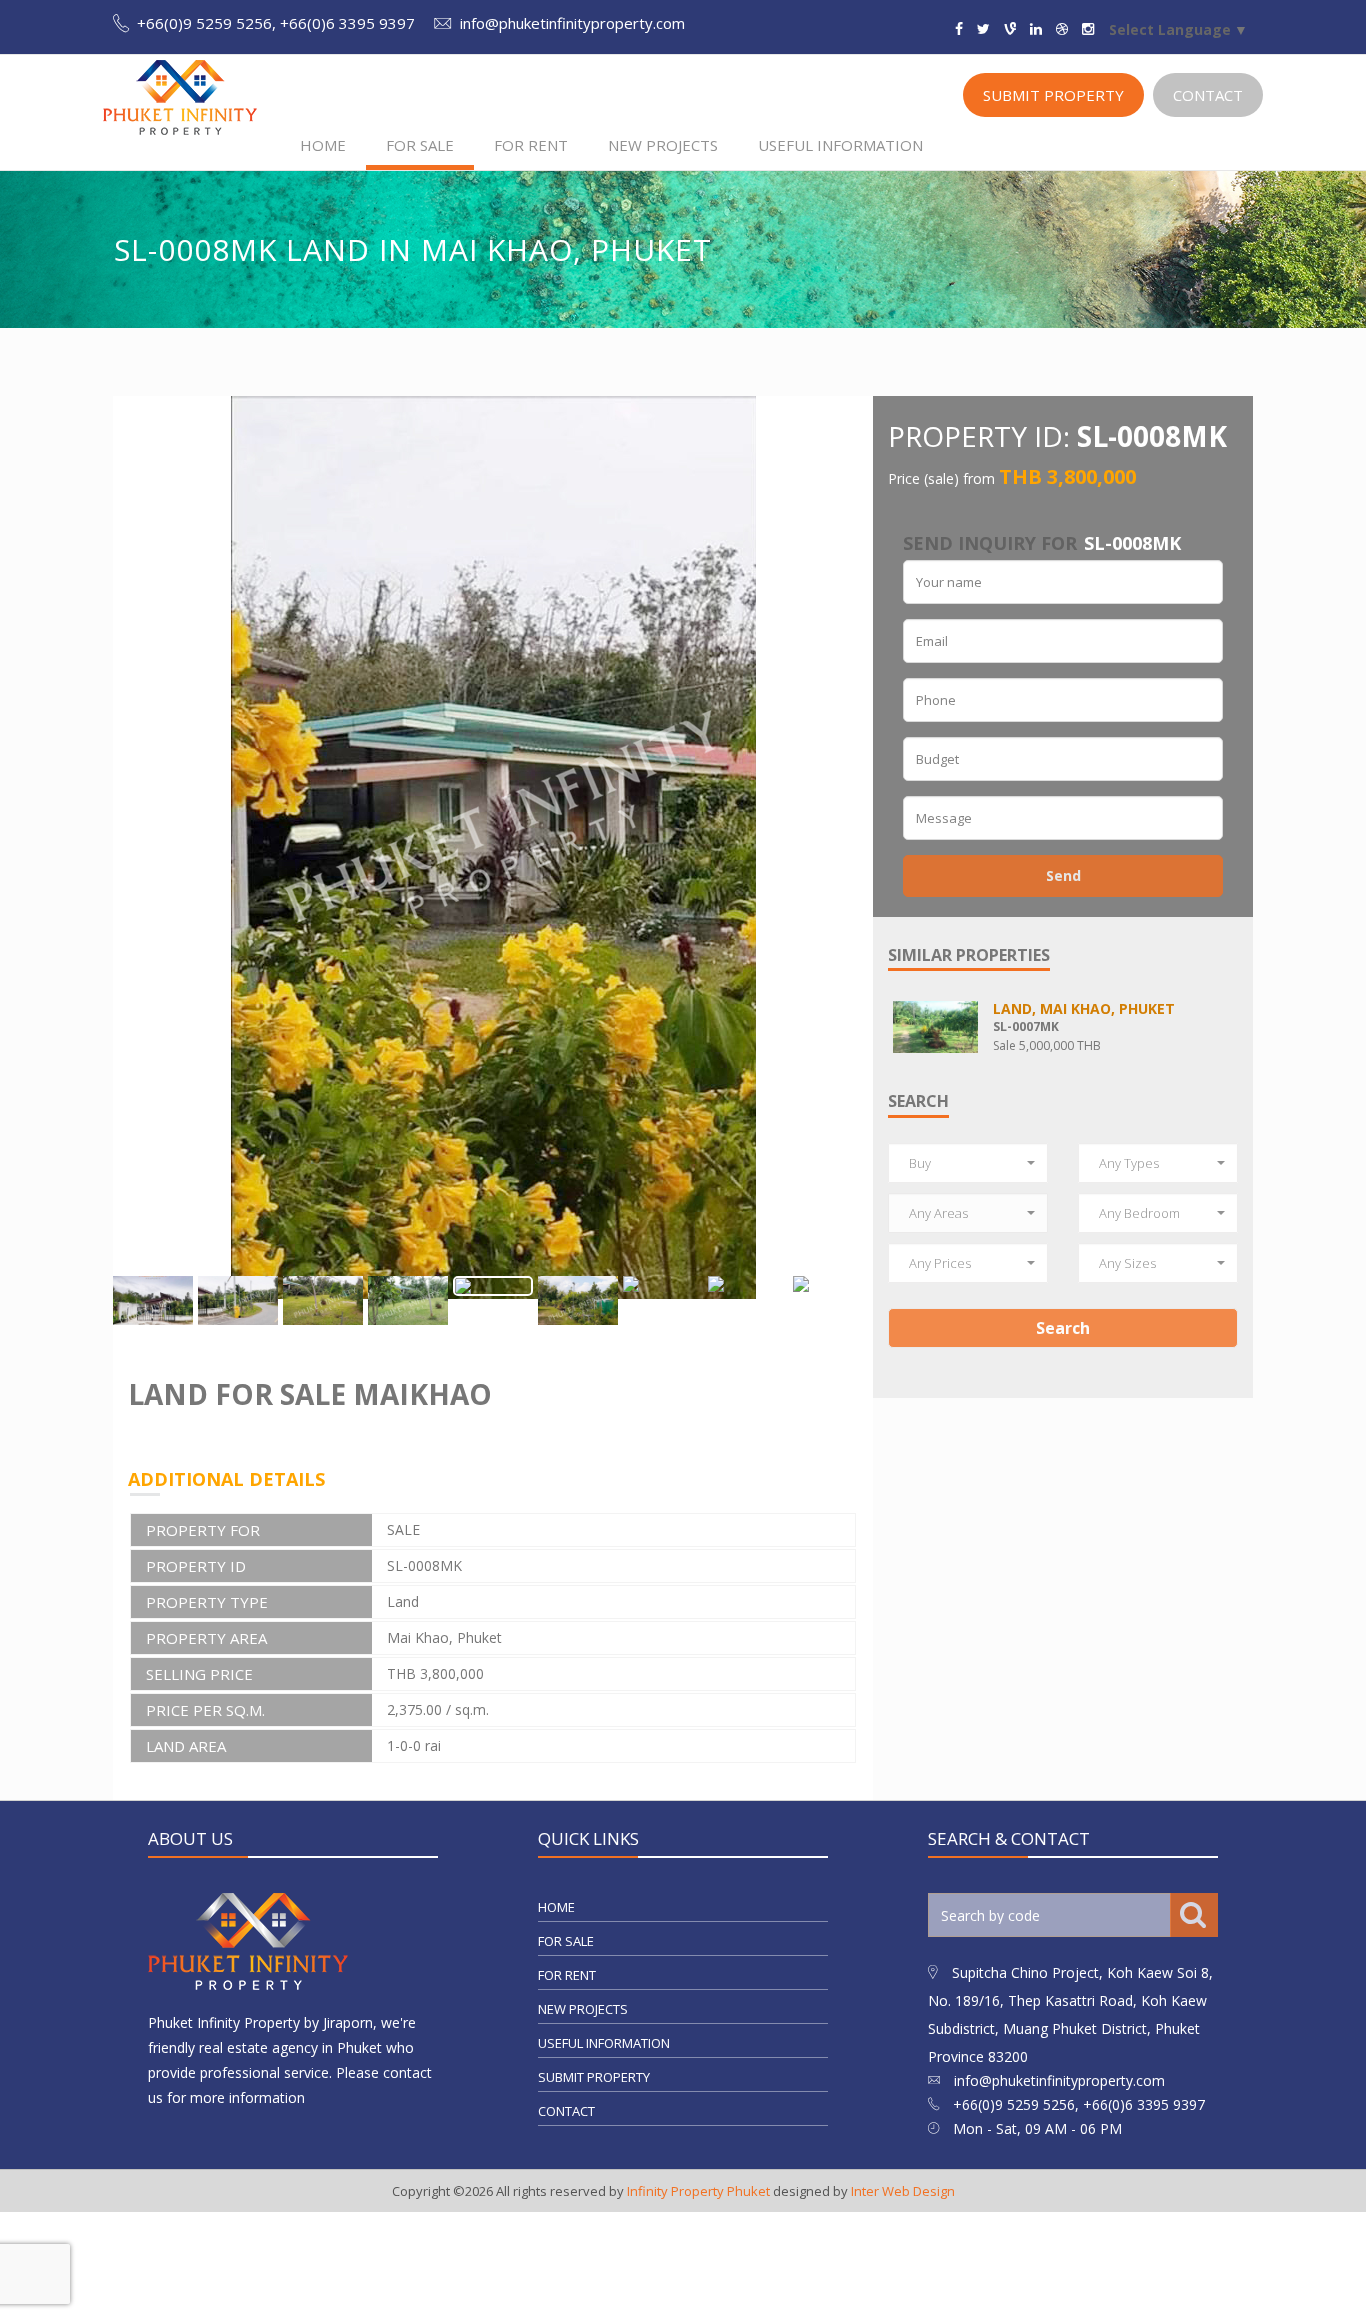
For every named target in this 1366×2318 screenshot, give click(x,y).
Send (1063, 875)
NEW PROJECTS (663, 145)
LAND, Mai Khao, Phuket (1084, 1008)
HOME (323, 145)
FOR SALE (420, 145)
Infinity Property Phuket (698, 2192)
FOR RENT (531, 145)
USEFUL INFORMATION (840, 145)
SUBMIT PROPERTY (1053, 95)
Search (1063, 1328)
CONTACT (1208, 95)
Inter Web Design (903, 2192)
